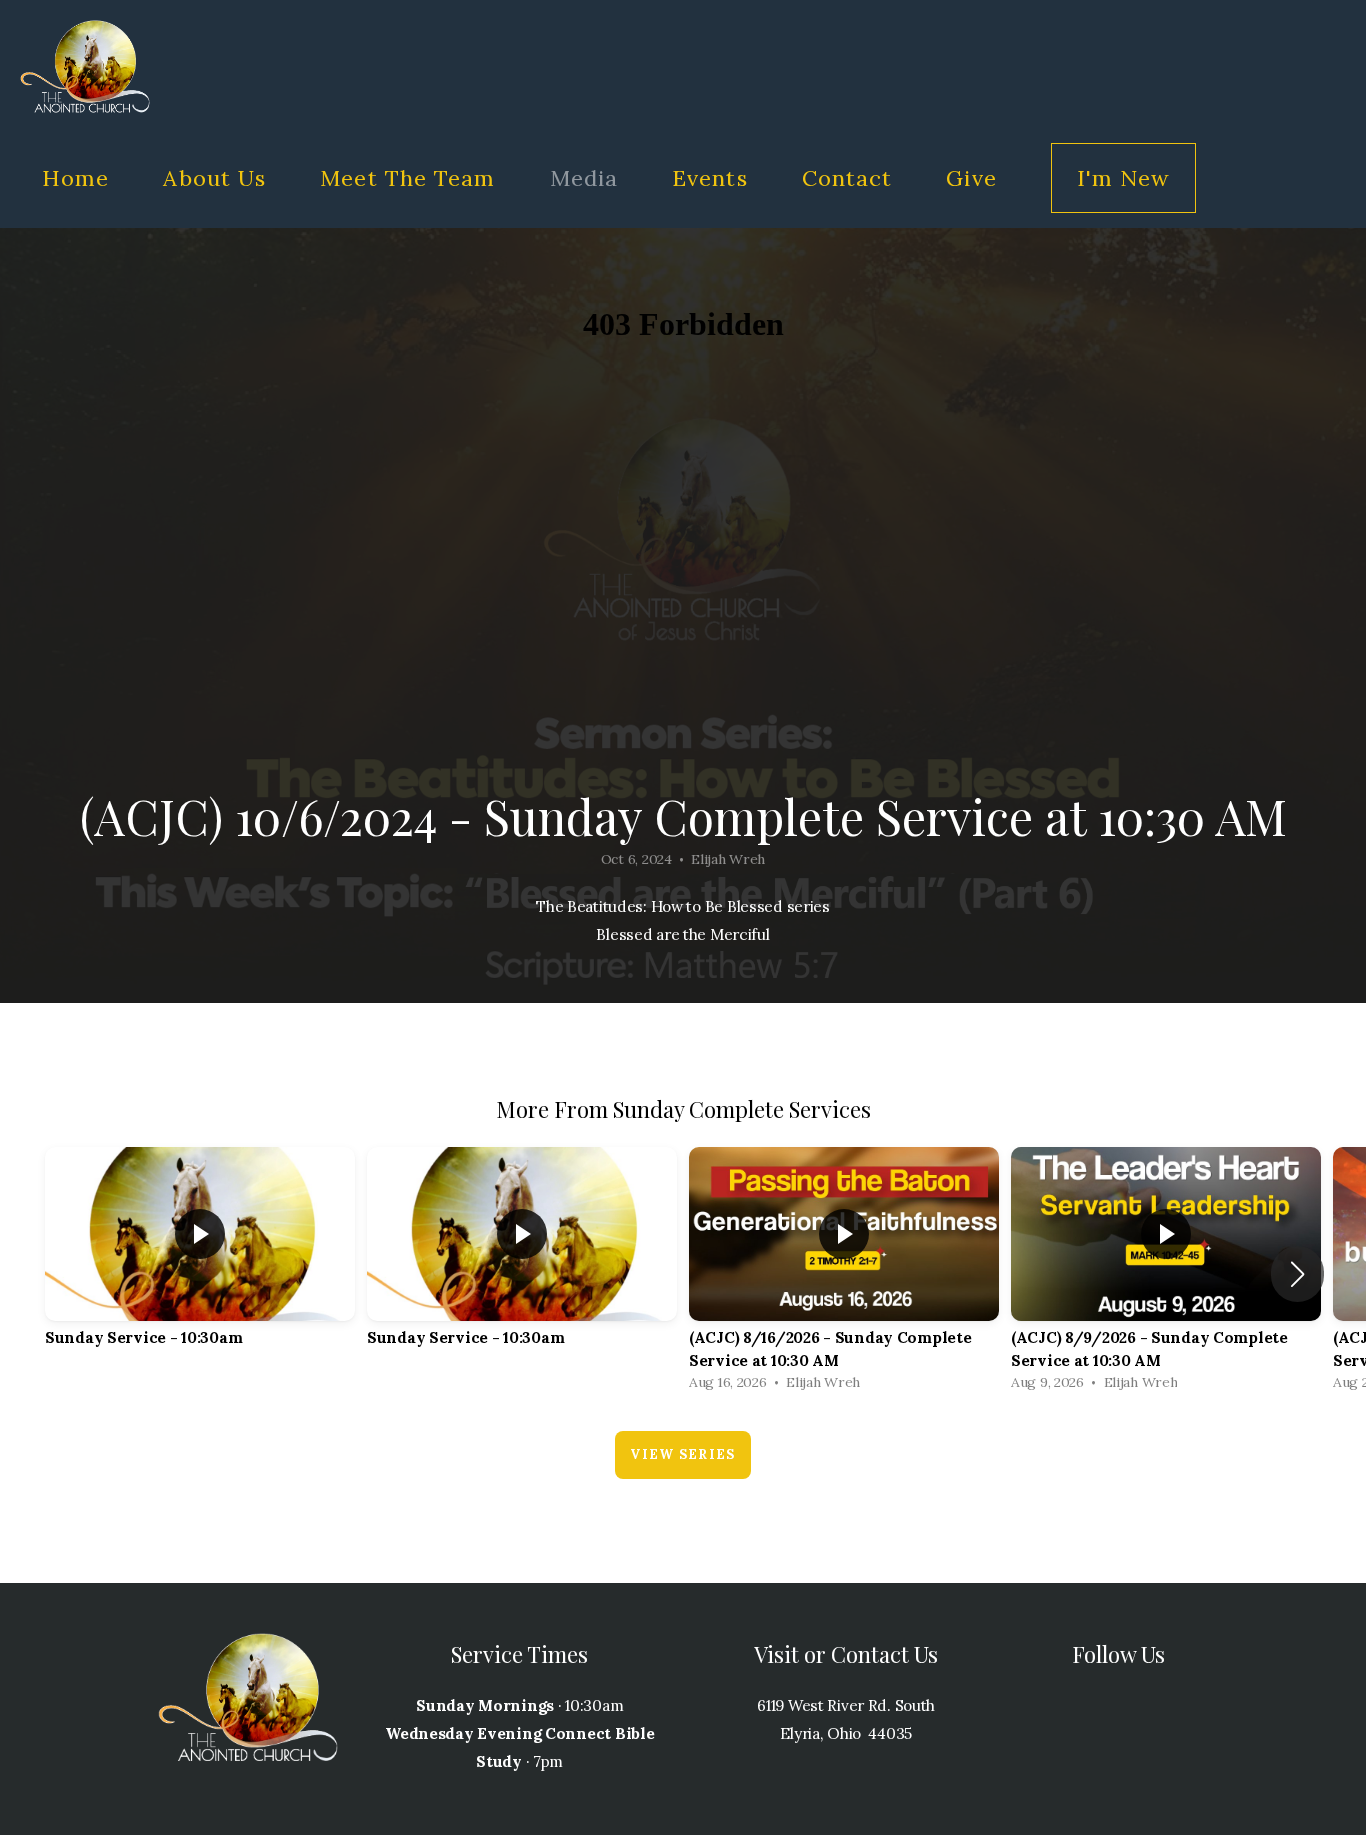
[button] (1297, 1274)
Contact (847, 178)
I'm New (1124, 178)
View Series (682, 1454)
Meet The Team (407, 178)
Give (971, 178)
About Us (214, 178)
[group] (200, 1262)
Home (75, 178)
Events (710, 178)
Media (584, 178)
